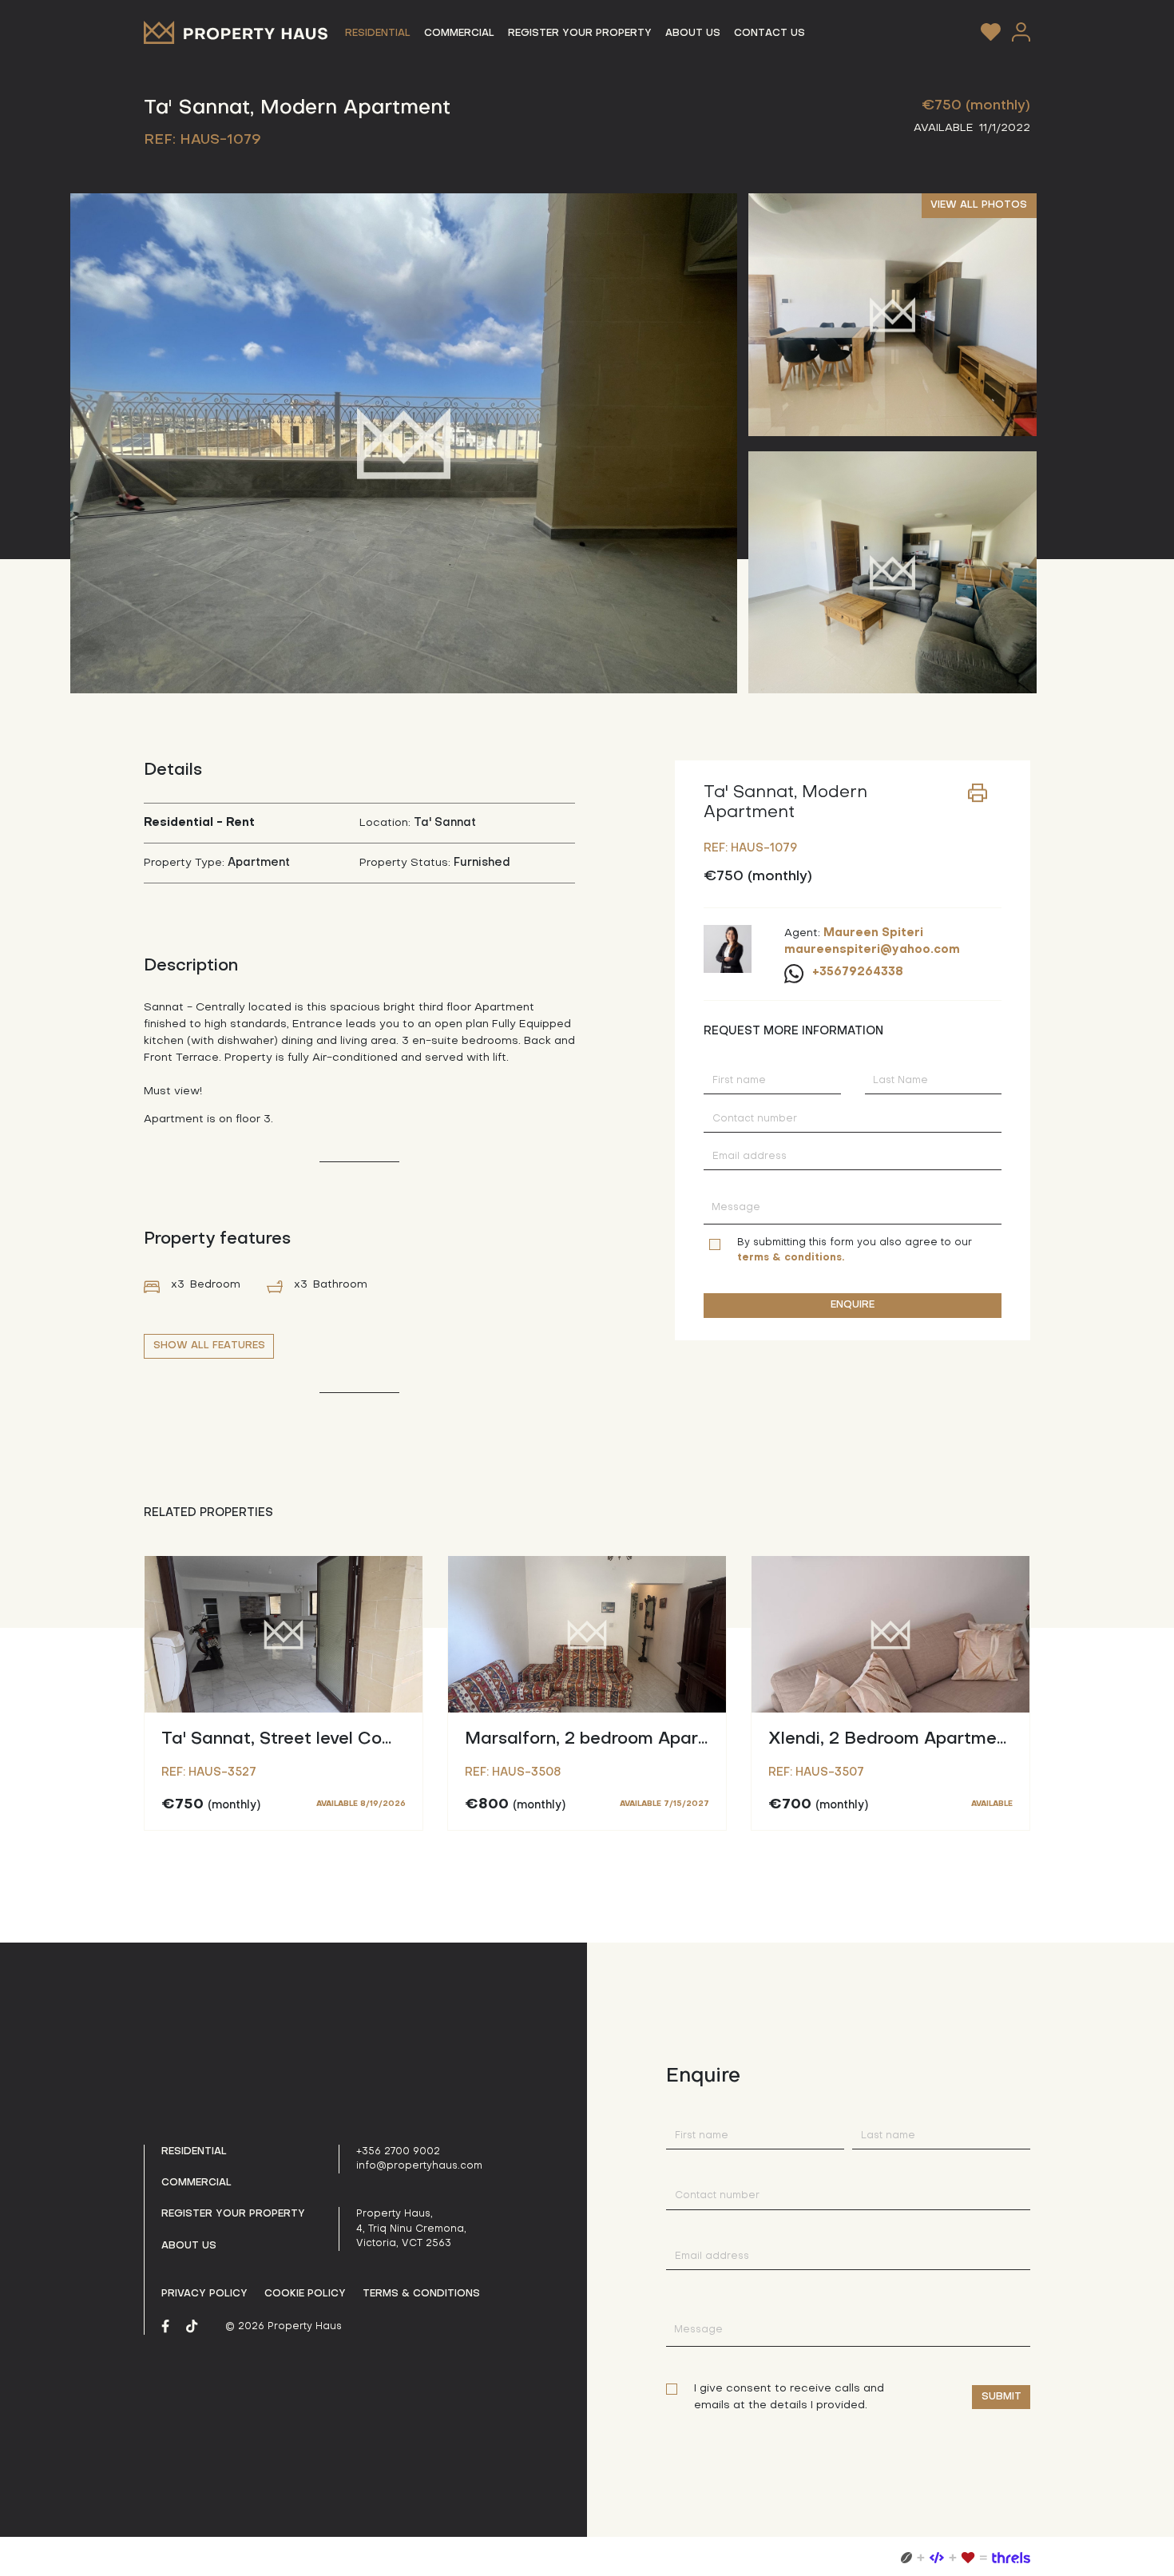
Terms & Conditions (421, 2294)
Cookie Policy (305, 2294)
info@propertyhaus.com (419, 2166)
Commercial (196, 2183)
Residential (194, 2152)
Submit (1001, 2397)
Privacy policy (204, 2294)
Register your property (233, 2214)
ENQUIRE (853, 1305)
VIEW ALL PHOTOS (979, 205)
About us (189, 2246)
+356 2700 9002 (398, 2152)
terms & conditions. (791, 1258)
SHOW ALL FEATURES (209, 1346)
